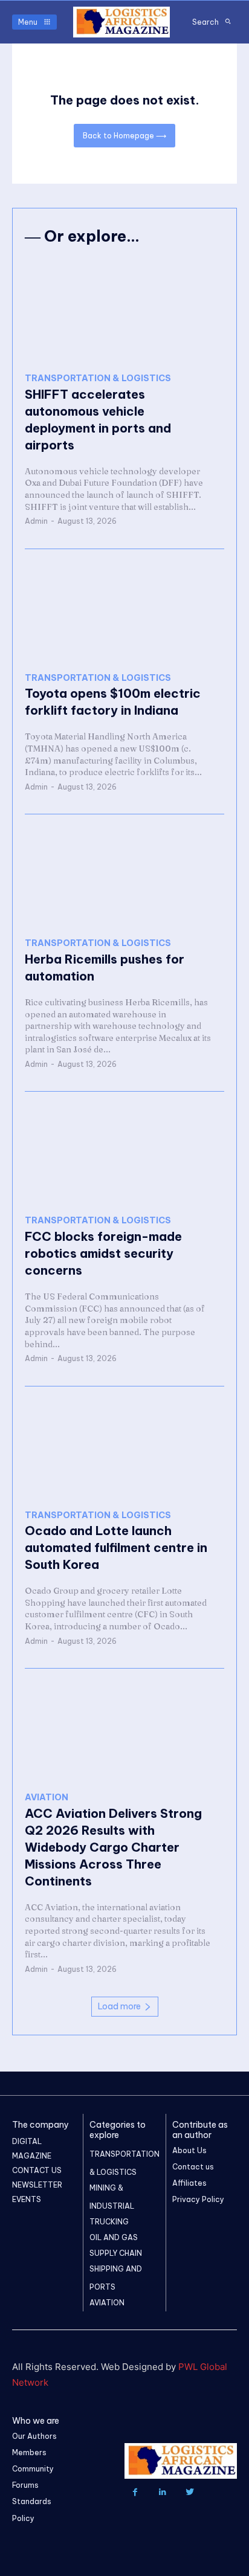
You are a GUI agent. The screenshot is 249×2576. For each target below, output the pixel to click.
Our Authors (34, 2436)
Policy (23, 2518)
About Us (189, 2150)
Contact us (193, 2167)
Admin (36, 521)
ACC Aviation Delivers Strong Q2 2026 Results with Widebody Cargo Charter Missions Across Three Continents (113, 1847)
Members (29, 2452)
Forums (25, 2485)
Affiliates (189, 2183)
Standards (32, 2501)
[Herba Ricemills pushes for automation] (124, 876)
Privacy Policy (198, 2199)
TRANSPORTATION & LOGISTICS (98, 378)
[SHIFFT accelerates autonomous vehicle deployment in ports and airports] (124, 311)
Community (33, 2469)
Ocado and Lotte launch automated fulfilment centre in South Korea (116, 1547)
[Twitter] (189, 2492)
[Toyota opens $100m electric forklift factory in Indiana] (124, 611)
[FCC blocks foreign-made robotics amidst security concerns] (124, 1154)
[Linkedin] (162, 2492)
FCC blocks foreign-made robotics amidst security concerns (103, 1253)
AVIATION (47, 1798)
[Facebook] (135, 2492)
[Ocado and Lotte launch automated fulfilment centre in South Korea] (124, 1448)
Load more (119, 2006)
